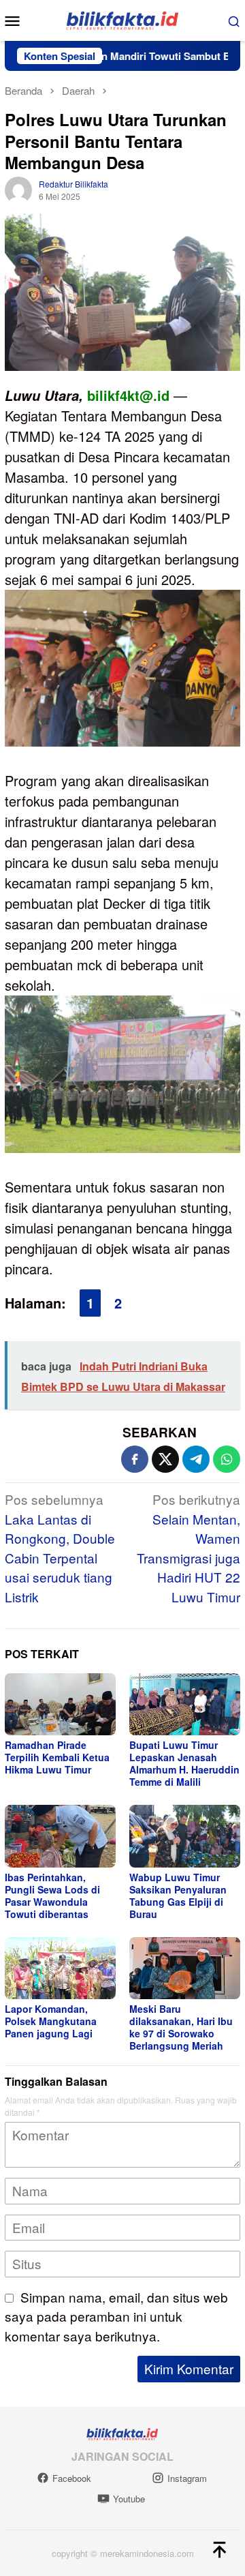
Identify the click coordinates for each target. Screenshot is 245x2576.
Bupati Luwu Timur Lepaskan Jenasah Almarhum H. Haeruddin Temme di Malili (184, 1763)
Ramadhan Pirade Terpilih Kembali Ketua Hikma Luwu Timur (57, 1757)
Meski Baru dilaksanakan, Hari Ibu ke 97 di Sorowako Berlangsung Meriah (181, 2027)
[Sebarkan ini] (135, 1459)
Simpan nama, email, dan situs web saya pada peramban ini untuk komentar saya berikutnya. (116, 2316)
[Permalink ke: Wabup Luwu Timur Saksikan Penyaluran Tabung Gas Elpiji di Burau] (185, 1836)
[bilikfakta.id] (122, 19)
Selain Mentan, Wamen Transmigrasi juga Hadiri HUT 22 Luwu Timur (189, 1548)
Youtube (129, 2499)
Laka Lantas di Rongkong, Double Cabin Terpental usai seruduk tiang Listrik (60, 1548)
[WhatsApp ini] (227, 1459)
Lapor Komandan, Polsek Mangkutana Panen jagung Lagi (51, 2021)
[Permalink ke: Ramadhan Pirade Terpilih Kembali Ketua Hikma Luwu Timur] (60, 1704)
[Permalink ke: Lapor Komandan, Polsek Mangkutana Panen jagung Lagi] (60, 1968)
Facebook (72, 2478)
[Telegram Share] (196, 1459)
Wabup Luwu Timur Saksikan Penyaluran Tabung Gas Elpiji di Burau (178, 1896)
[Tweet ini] (165, 1459)
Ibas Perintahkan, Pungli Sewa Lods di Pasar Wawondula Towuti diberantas (52, 1896)
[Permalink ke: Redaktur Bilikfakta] (18, 188)
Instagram (187, 2478)
